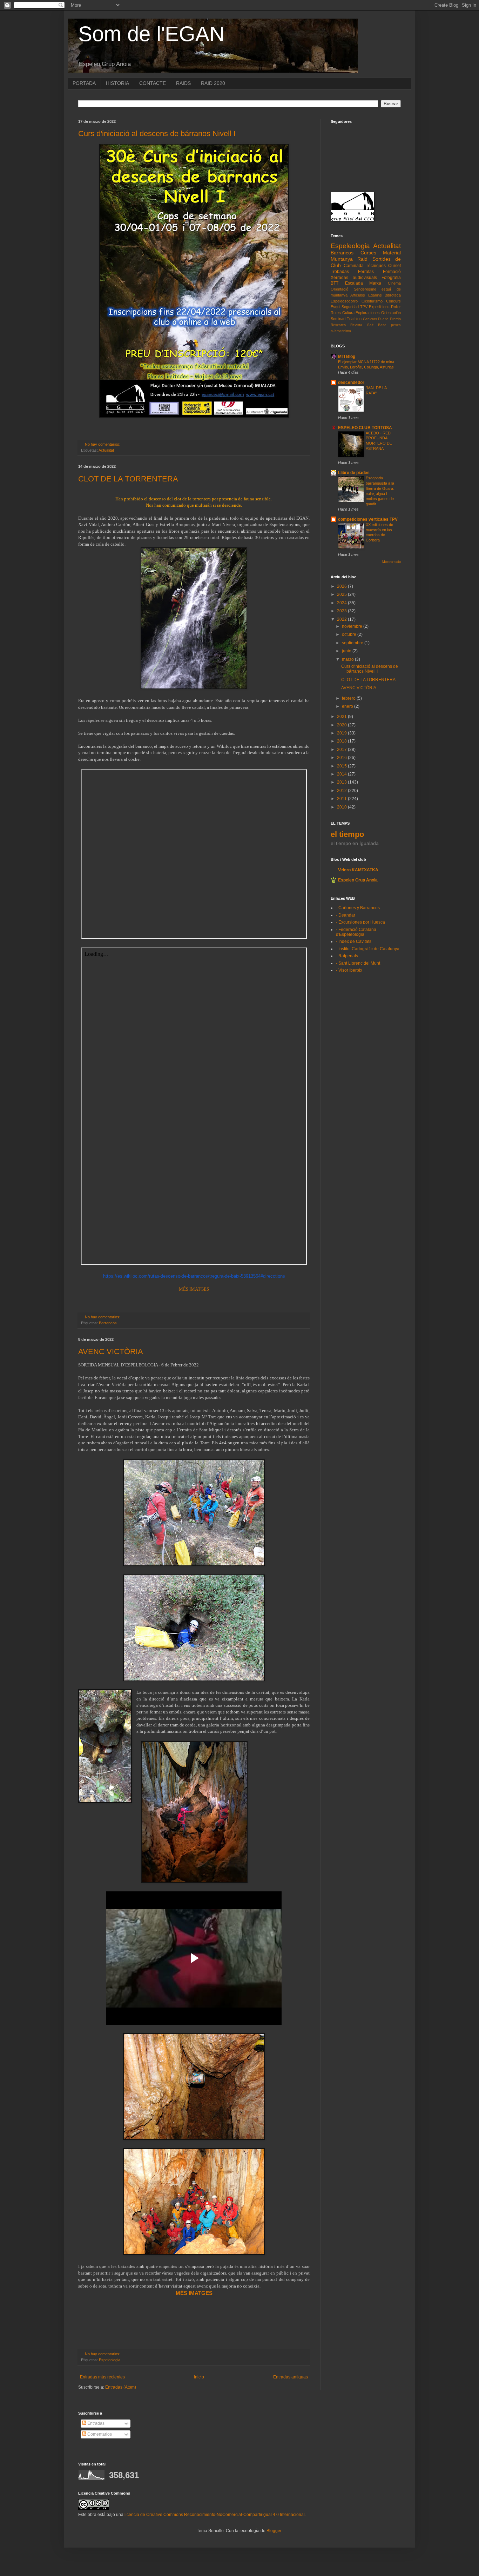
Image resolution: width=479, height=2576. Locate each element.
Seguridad (350, 307)
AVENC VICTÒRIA (111, 1352)
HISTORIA (117, 83)
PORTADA (84, 83)
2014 (342, 774)
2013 (342, 782)
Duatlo (383, 319)
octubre (350, 634)
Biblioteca (393, 295)
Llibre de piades (354, 473)
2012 (342, 791)
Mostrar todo (392, 562)
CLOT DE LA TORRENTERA (128, 479)
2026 (342, 586)
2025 (342, 594)
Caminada (354, 266)
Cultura (348, 313)
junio (347, 651)
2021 (342, 717)
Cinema (394, 283)
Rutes (336, 313)
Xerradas (339, 278)
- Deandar (346, 915)
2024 (342, 603)
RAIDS (183, 83)
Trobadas (340, 272)
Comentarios (99, 2434)
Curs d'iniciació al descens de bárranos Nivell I (157, 134)
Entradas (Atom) (121, 2387)
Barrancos (108, 1323)
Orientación (391, 313)
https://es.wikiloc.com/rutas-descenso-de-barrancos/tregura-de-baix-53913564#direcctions (194, 1276)
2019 (342, 733)
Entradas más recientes (102, 2377)
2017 (342, 750)
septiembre (353, 643)
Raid (362, 259)
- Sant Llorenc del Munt (358, 963)
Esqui (335, 307)
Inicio (199, 2377)
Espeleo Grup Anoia (358, 880)
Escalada (354, 283)
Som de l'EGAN (151, 34)
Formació (392, 272)
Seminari (338, 319)
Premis (395, 319)
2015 (342, 766)
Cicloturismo (372, 301)
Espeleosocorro (344, 301)
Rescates (338, 325)
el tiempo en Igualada (355, 843)
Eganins (375, 295)
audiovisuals (365, 278)
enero (348, 706)
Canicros (370, 319)
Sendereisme (365, 289)
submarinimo (341, 331)
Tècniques (376, 266)
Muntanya (342, 259)
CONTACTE (153, 83)
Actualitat (106, 450)
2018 (342, 741)
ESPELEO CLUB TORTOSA (365, 428)
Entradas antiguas (291, 2377)
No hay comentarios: (103, 444)
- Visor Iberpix (349, 970)
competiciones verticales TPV (368, 519)
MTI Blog (347, 357)
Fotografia (391, 278)
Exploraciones (368, 313)
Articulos (358, 295)
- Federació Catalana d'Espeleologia (356, 932)
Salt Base (377, 325)
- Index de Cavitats (354, 941)
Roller (396, 307)
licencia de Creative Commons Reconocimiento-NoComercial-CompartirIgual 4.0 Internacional (215, 2515)
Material (392, 253)
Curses (368, 253)
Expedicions (379, 307)
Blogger (274, 2531)
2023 (342, 611)
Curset (394, 266)
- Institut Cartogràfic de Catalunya (368, 949)
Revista (356, 325)
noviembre (353, 626)
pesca (396, 325)
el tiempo (347, 834)
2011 (342, 799)
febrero (349, 698)
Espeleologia (110, 2360)
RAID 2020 (213, 83)
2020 (342, 725)
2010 (342, 807)
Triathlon (354, 319)
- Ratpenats (347, 956)
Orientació (339, 289)
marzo (348, 659)
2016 (342, 758)
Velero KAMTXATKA (358, 870)
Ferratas (366, 272)
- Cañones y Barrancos (358, 908)
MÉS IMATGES (194, 1289)
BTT (335, 283)
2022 (342, 619)
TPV (364, 307)
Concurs (393, 301)
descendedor (351, 382)
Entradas (95, 2423)
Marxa (375, 283)
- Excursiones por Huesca (360, 922)
